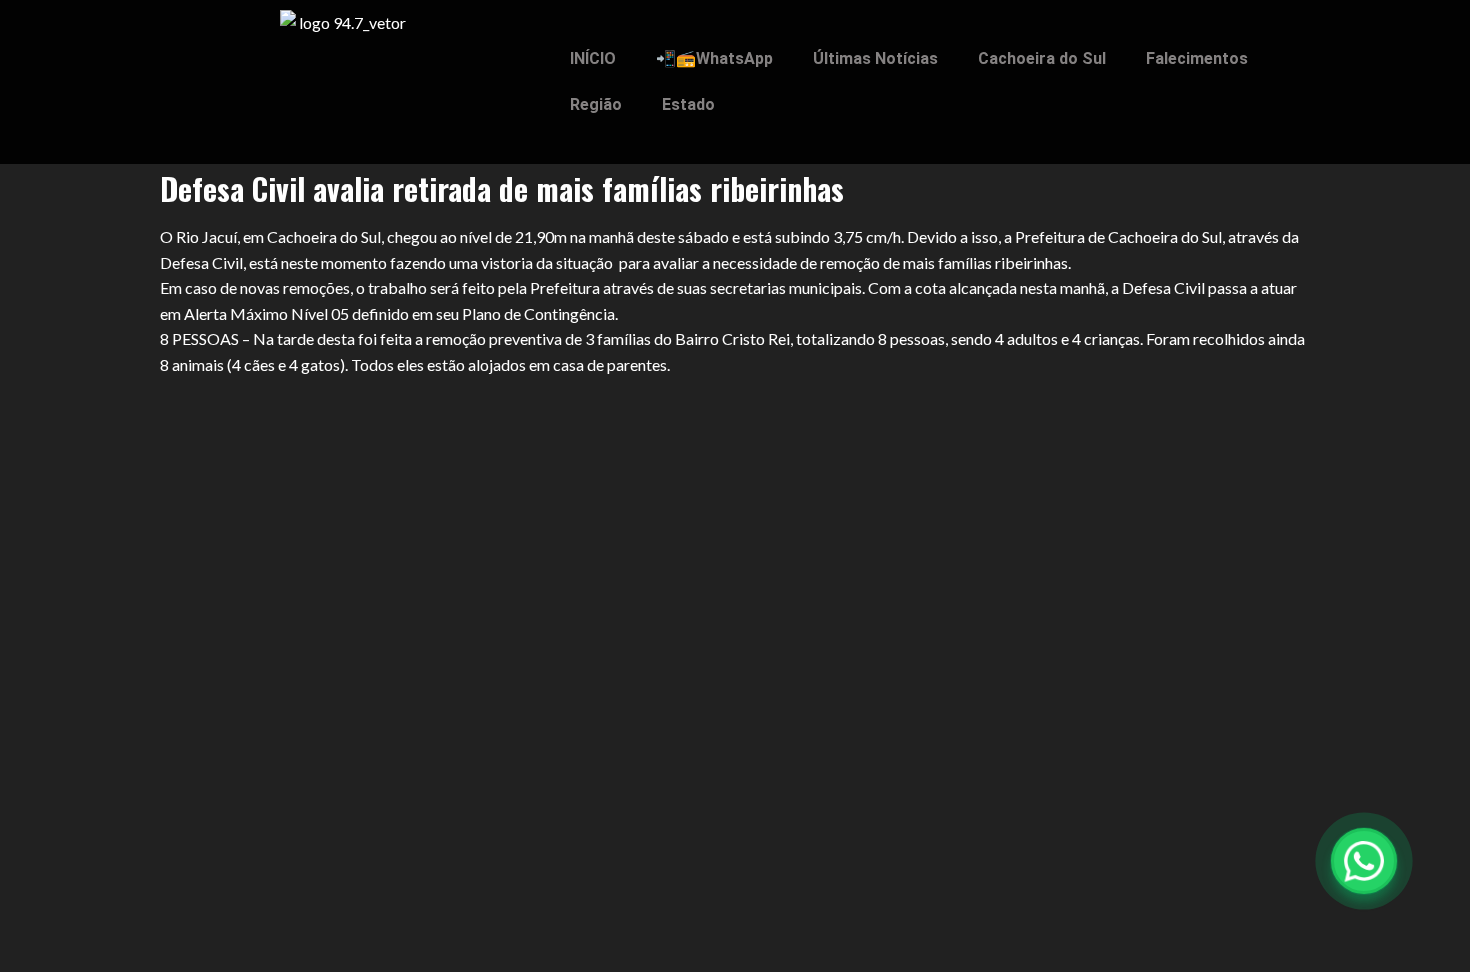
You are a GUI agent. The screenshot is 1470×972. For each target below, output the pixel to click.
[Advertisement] (735, 526)
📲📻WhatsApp (714, 58)
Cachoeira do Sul (1042, 58)
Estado (688, 104)
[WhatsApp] (1364, 861)
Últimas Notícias (875, 58)
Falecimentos (1197, 58)
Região (596, 104)
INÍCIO (593, 58)
